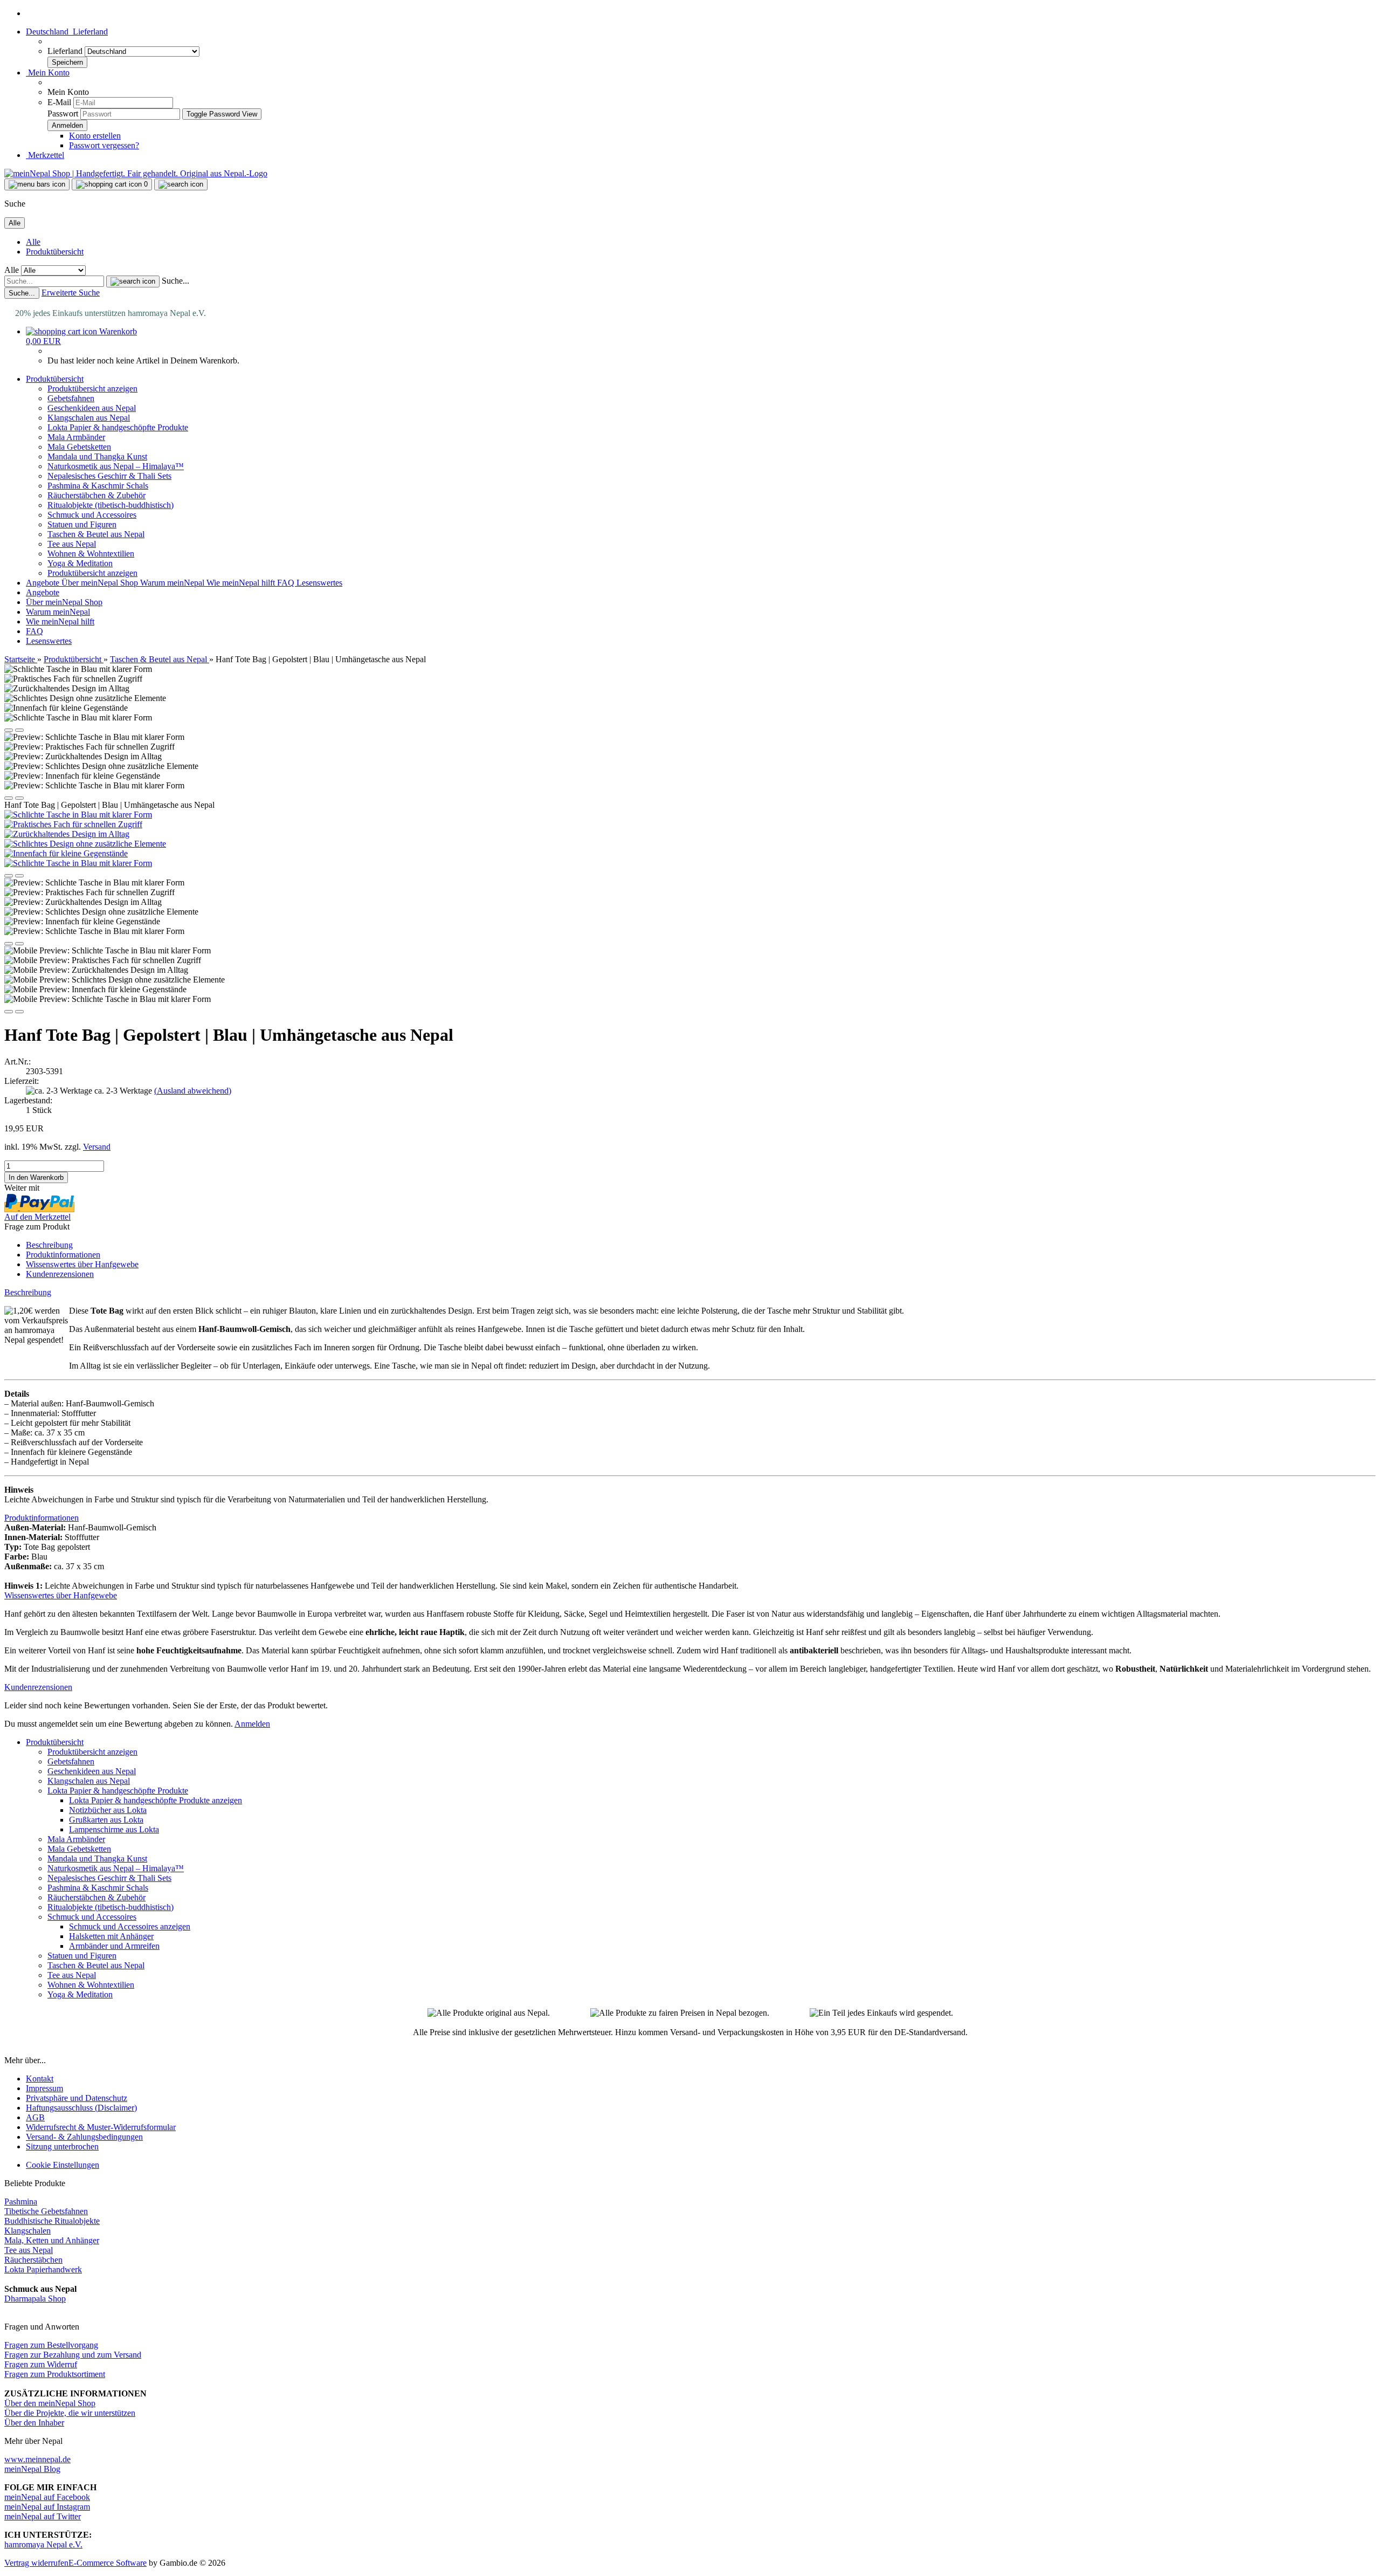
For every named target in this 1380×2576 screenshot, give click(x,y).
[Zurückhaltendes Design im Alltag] (67, 834)
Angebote (44, 583)
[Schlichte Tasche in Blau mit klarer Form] (78, 815)
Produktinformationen (63, 1255)
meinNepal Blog (32, 2469)
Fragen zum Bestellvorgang (51, 2345)
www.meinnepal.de (37, 2459)
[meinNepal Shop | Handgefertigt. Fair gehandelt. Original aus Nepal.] (136, 173)
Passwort (63, 114)
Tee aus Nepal (72, 544)
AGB (35, 2117)
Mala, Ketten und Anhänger (52, 2240)
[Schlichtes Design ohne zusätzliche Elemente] (85, 844)
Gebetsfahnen (71, 398)
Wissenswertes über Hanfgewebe (82, 1264)
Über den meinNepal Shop (50, 2403)
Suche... (175, 281)
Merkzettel (45, 155)
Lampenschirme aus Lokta (114, 1829)
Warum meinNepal (173, 583)
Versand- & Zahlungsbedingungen (84, 2137)
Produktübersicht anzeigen (92, 389)
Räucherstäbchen (33, 2260)
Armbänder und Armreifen (114, 1946)
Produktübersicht (55, 252)
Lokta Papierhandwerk (43, 2269)
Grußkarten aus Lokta (106, 1820)
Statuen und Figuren (82, 524)
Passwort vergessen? (104, 145)
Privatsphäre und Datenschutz (77, 2098)
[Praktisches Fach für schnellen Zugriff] (73, 824)
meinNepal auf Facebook (47, 2497)
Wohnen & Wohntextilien (91, 554)
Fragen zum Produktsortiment (55, 2374)
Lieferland (66, 51)
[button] (67, 32)
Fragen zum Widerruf (41, 2364)
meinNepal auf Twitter (43, 2516)
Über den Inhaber (34, 2423)
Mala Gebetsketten (79, 447)
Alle (33, 242)
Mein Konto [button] (48, 73)
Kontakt (40, 2079)
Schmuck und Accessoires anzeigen (130, 1926)
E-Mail (59, 102)
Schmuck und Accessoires (92, 515)
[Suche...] (133, 281)
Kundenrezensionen (60, 1274)
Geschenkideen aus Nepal (92, 408)
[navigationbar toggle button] (37, 184)
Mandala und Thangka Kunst (97, 456)
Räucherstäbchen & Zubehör (96, 495)
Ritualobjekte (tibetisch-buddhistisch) (111, 505)
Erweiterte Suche (71, 293)
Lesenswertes (319, 583)
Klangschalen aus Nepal (89, 418)
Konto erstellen (95, 136)
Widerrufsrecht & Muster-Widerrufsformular (101, 2127)
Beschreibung (49, 1245)
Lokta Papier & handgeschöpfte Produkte (118, 427)
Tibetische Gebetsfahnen (46, 2211)
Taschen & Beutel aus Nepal (96, 534)
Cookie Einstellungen (63, 2165)
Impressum (44, 2088)
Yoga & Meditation (80, 563)
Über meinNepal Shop (101, 583)
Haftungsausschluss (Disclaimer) (81, 2108)
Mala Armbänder (76, 437)
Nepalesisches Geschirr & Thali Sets (109, 476)
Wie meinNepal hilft (242, 583)
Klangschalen (27, 2231)
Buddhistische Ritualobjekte (52, 2221)
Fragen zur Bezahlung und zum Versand (73, 2355)
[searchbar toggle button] (181, 184)
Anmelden (252, 1724)
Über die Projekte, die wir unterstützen (70, 2413)
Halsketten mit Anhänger (111, 1936)
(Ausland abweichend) (193, 1091)
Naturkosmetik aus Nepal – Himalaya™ (116, 466)
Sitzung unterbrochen (62, 2146)
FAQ (287, 583)
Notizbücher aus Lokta (108, 1810)
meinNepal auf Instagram (47, 2507)
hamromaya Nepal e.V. (43, 2544)
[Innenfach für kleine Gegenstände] (66, 853)
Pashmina (21, 2201)
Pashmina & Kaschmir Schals (98, 486)
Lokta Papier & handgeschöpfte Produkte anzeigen (156, 1800)
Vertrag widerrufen (36, 2563)
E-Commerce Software (108, 2563)
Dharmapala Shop (35, 2299)
